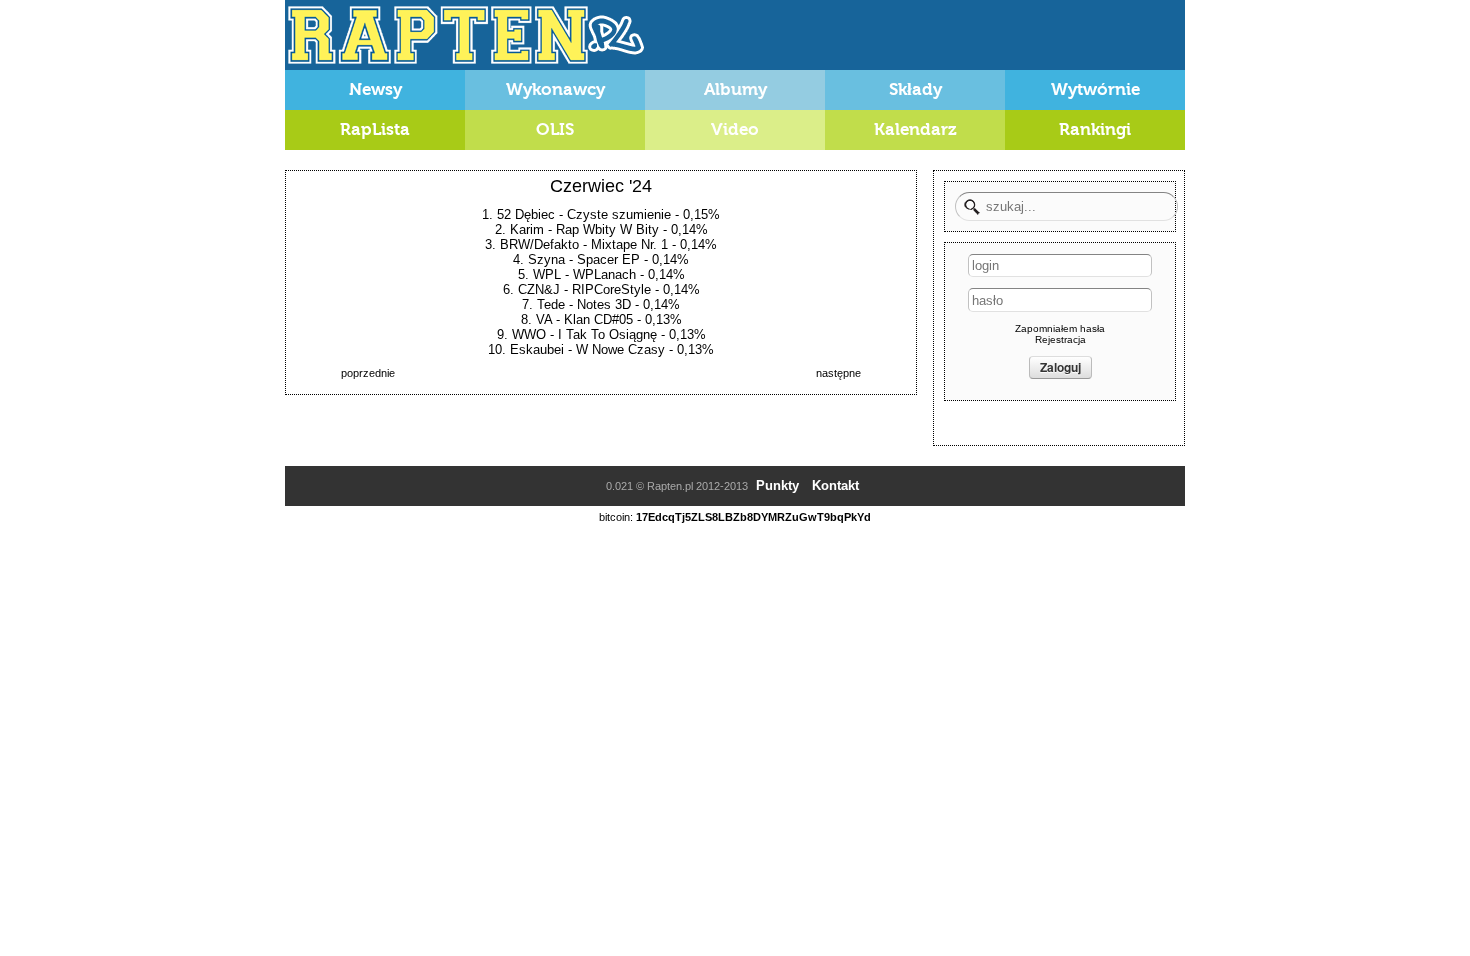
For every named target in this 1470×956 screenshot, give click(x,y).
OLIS (555, 129)
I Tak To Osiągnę (607, 334)
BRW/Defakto (539, 244)
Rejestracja (1060, 339)
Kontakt (835, 485)
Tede (551, 304)
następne (838, 373)
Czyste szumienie (619, 214)
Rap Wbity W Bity (607, 229)
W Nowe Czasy (620, 349)
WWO (529, 334)
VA (544, 319)
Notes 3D (604, 304)
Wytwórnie (1095, 89)
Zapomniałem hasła (1060, 328)
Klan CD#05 (598, 319)
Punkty (777, 485)
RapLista (375, 129)
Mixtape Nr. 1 (629, 244)
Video (735, 129)
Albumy (735, 89)
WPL (547, 274)
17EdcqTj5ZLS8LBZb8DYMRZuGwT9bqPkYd (753, 517)
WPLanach (604, 274)
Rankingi (1095, 129)
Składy (915, 89)
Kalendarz (915, 129)
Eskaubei (537, 349)
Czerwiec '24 (601, 186)
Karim (527, 229)
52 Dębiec (526, 214)
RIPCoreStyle (611, 289)
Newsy (375, 89)
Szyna (546, 259)
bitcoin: (616, 517)
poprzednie (368, 373)
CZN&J (539, 289)
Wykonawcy (555, 89)
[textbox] (1066, 206)
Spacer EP (608, 259)
